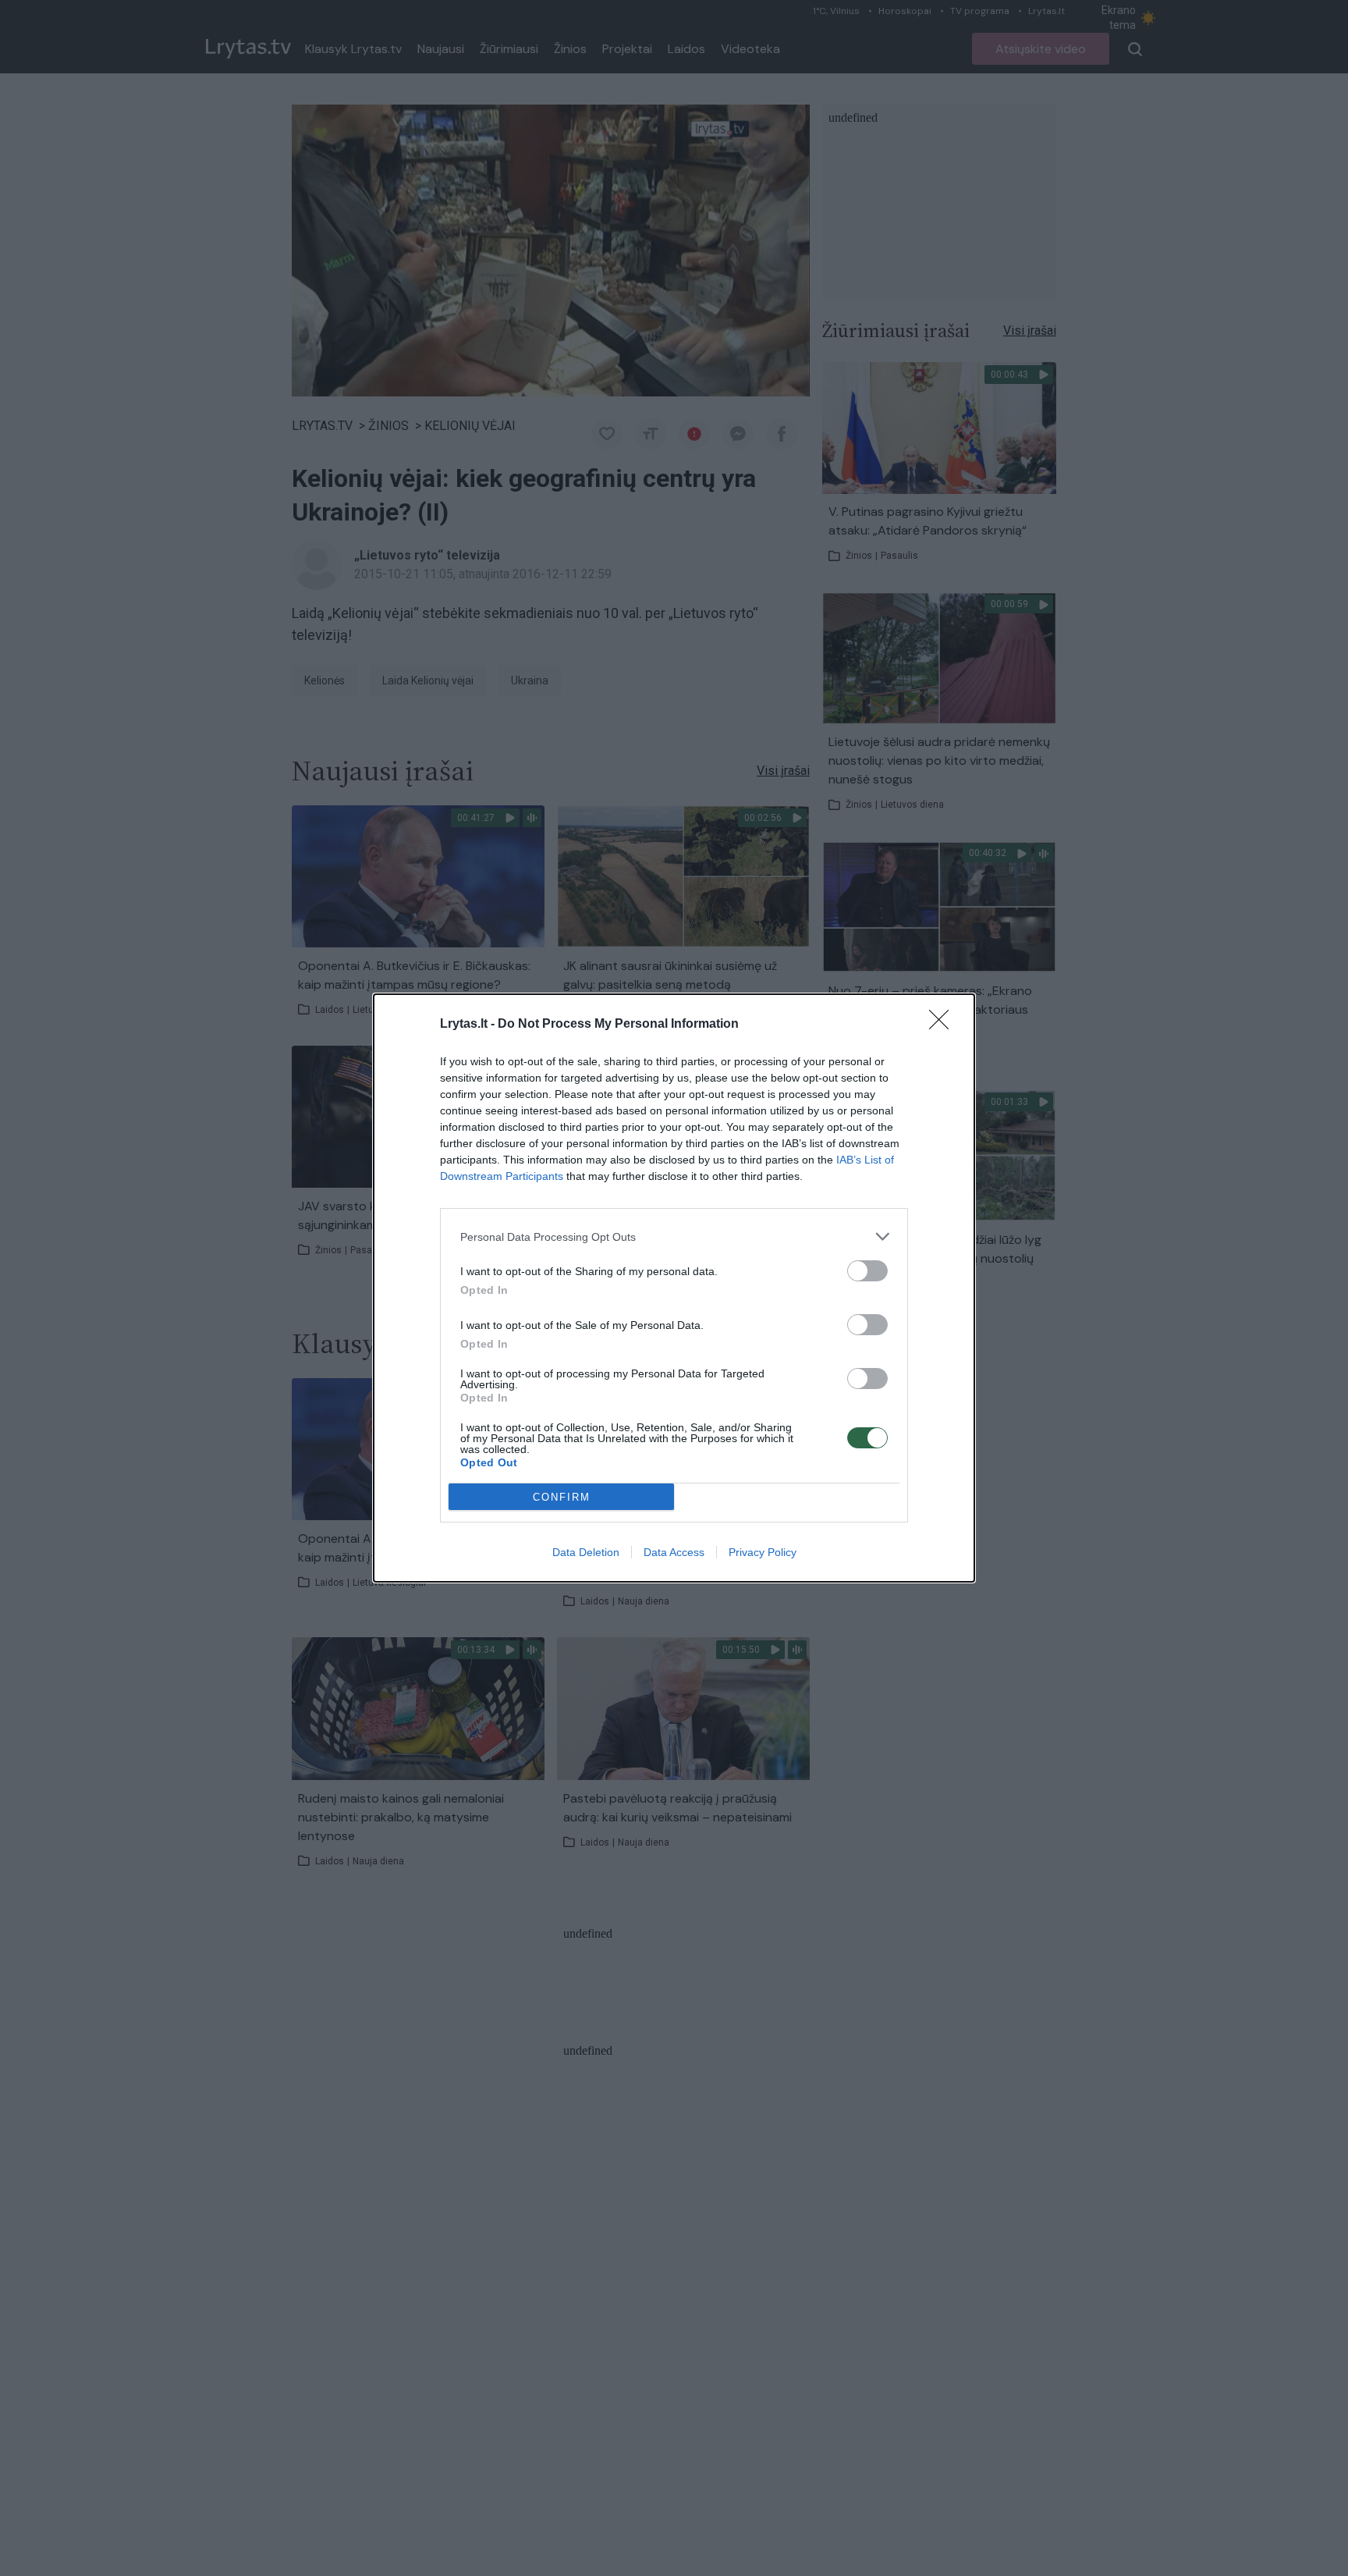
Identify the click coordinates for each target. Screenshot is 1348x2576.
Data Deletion (586, 1552)
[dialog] (674, 1288)
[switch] (867, 1271)
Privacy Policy (763, 1552)
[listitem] (674, 1236)
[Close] (944, 1025)
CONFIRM (562, 1497)
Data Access (674, 1552)
